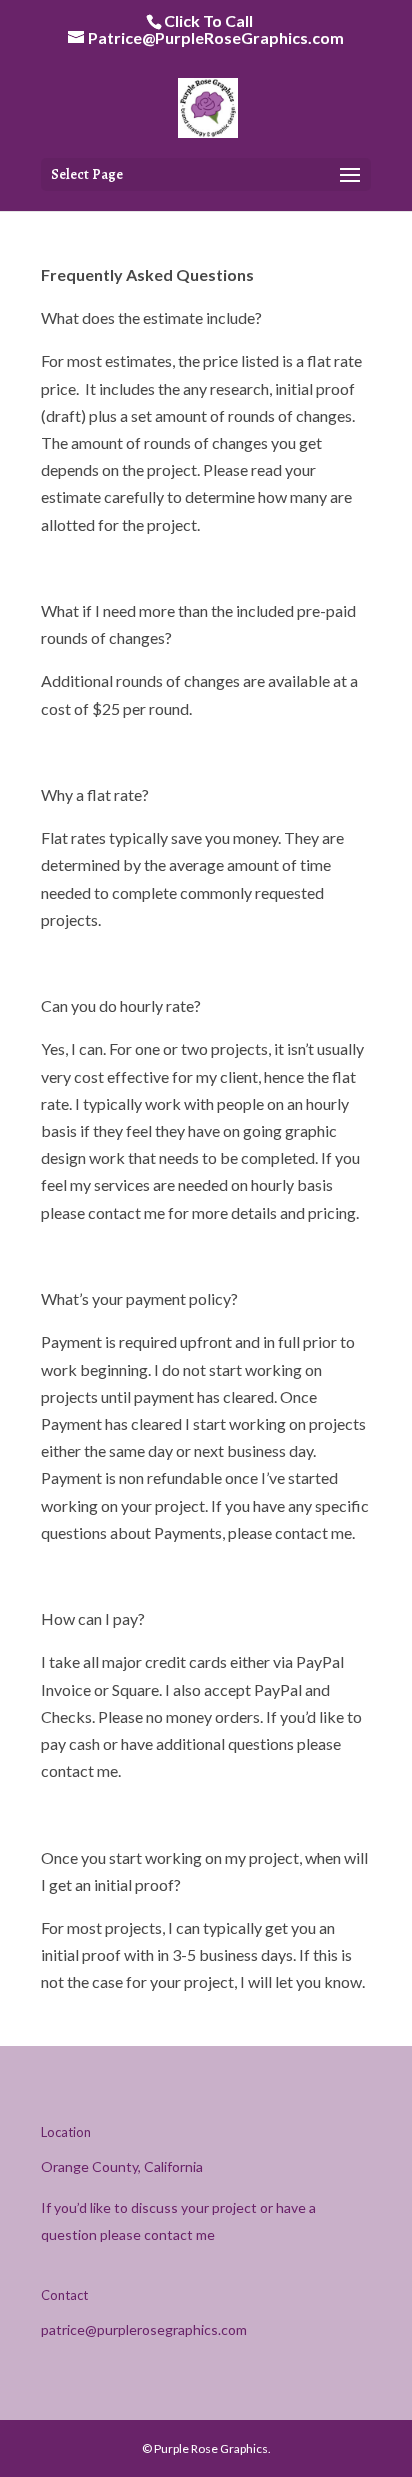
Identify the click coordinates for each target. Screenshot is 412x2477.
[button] (350, 176)
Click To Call (208, 20)
